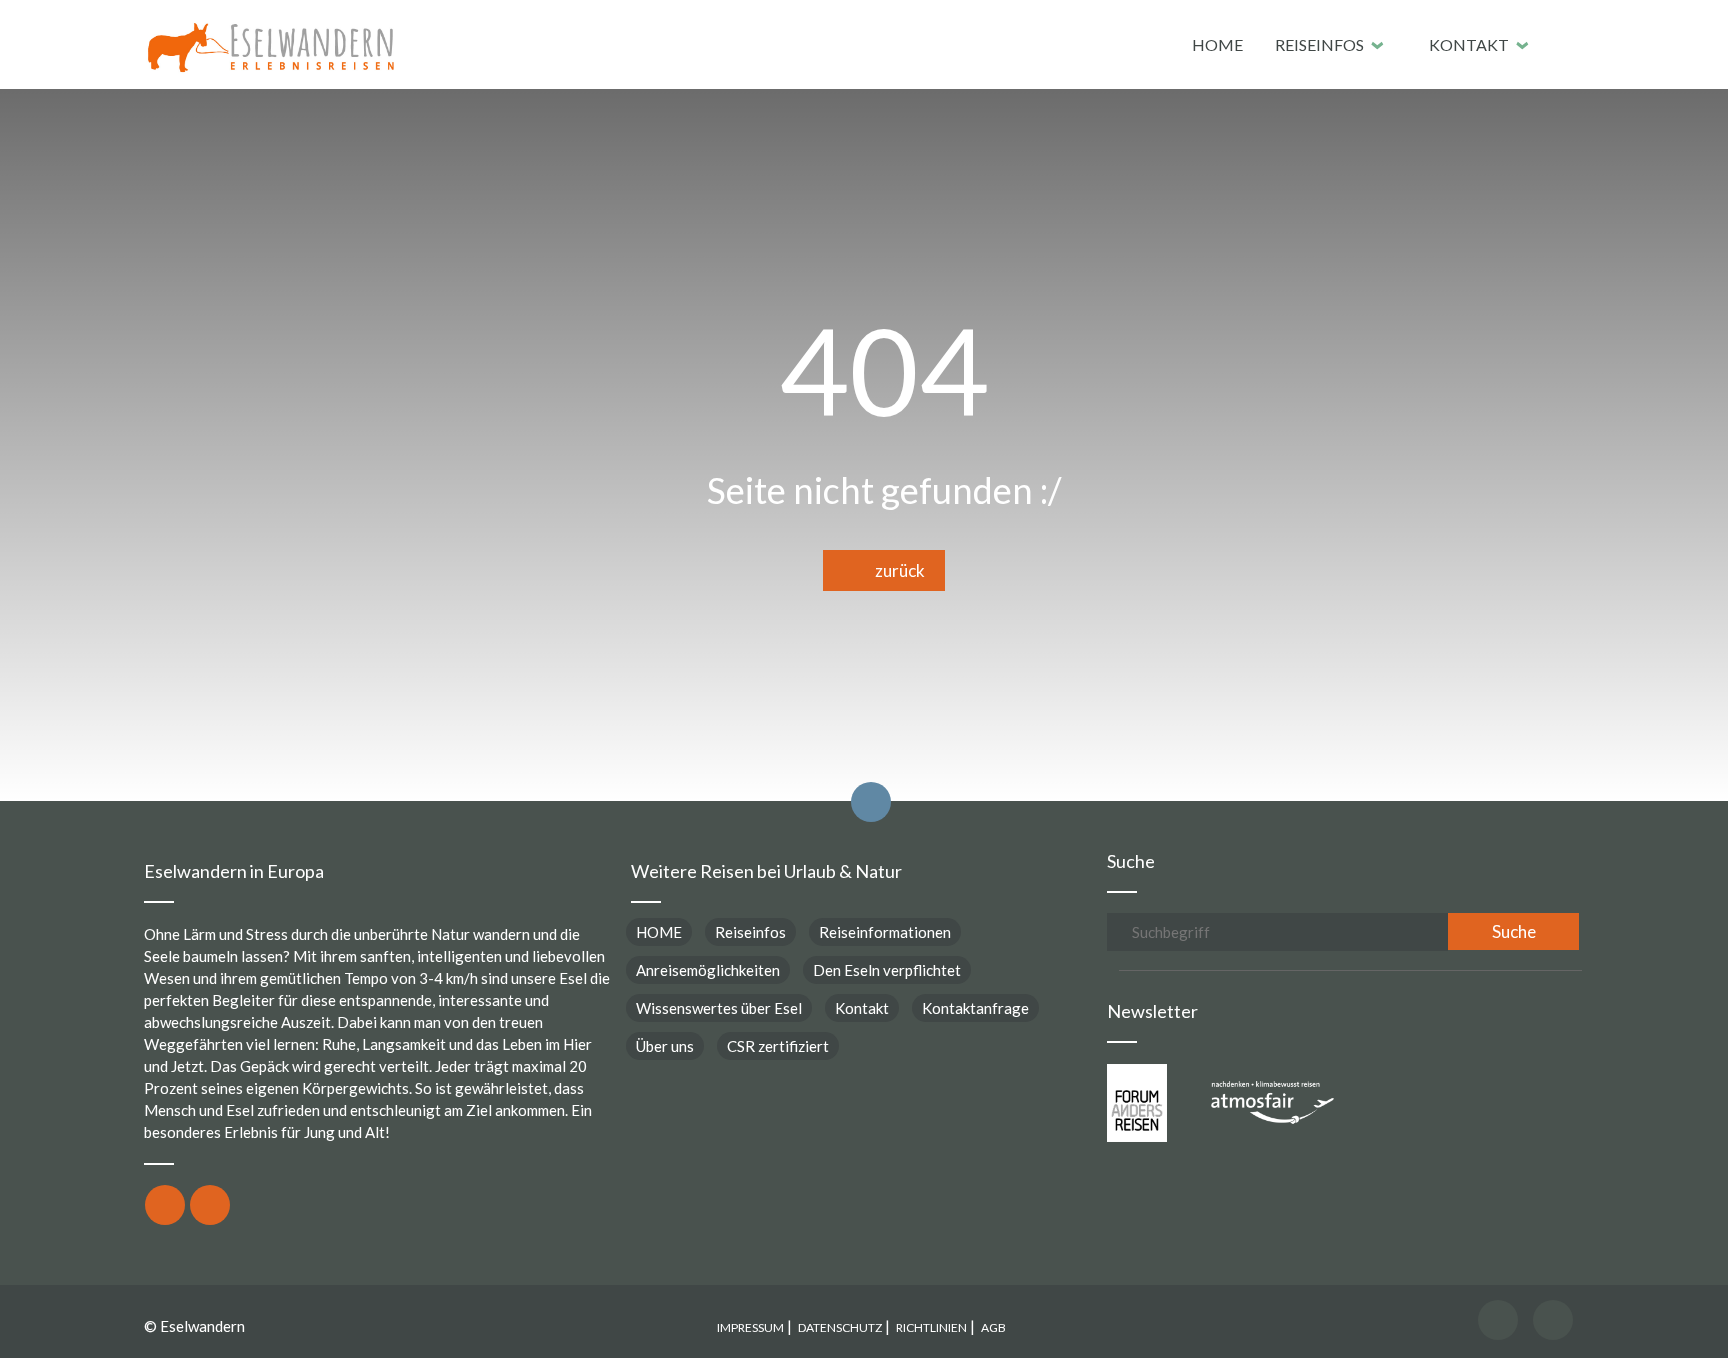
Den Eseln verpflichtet (887, 970)
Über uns (665, 1046)
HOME (1217, 44)
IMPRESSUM (750, 1327)
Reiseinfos (1319, 44)
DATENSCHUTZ (840, 1327)
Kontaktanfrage (975, 1008)
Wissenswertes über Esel (719, 1008)
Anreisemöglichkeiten (708, 970)
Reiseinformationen (885, 932)
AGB (993, 1327)
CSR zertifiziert (778, 1046)
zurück (895, 570)
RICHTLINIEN (931, 1327)
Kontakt (1469, 44)
